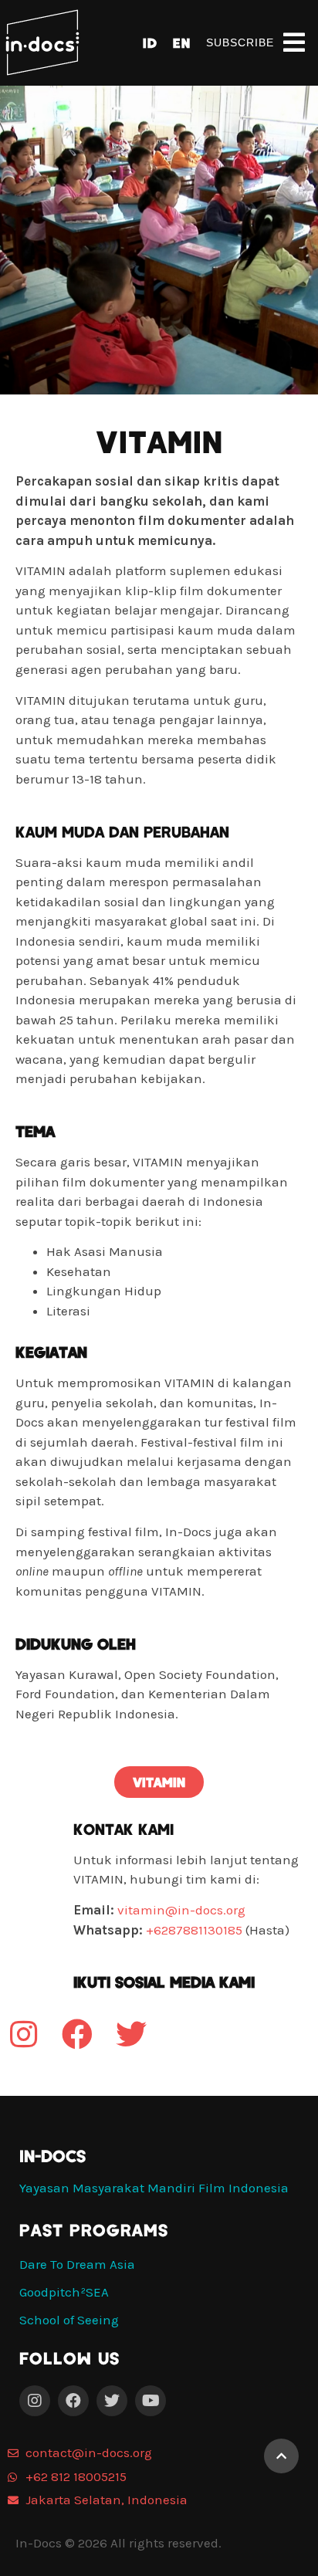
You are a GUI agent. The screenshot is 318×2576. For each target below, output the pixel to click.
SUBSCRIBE (240, 42)
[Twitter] (112, 2401)
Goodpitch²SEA (64, 2292)
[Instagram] (35, 2401)
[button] (159, 1782)
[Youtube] (151, 2401)
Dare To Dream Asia (77, 2264)
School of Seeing (69, 2320)
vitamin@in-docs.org (181, 1910)
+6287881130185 (194, 1930)
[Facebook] (73, 2401)
